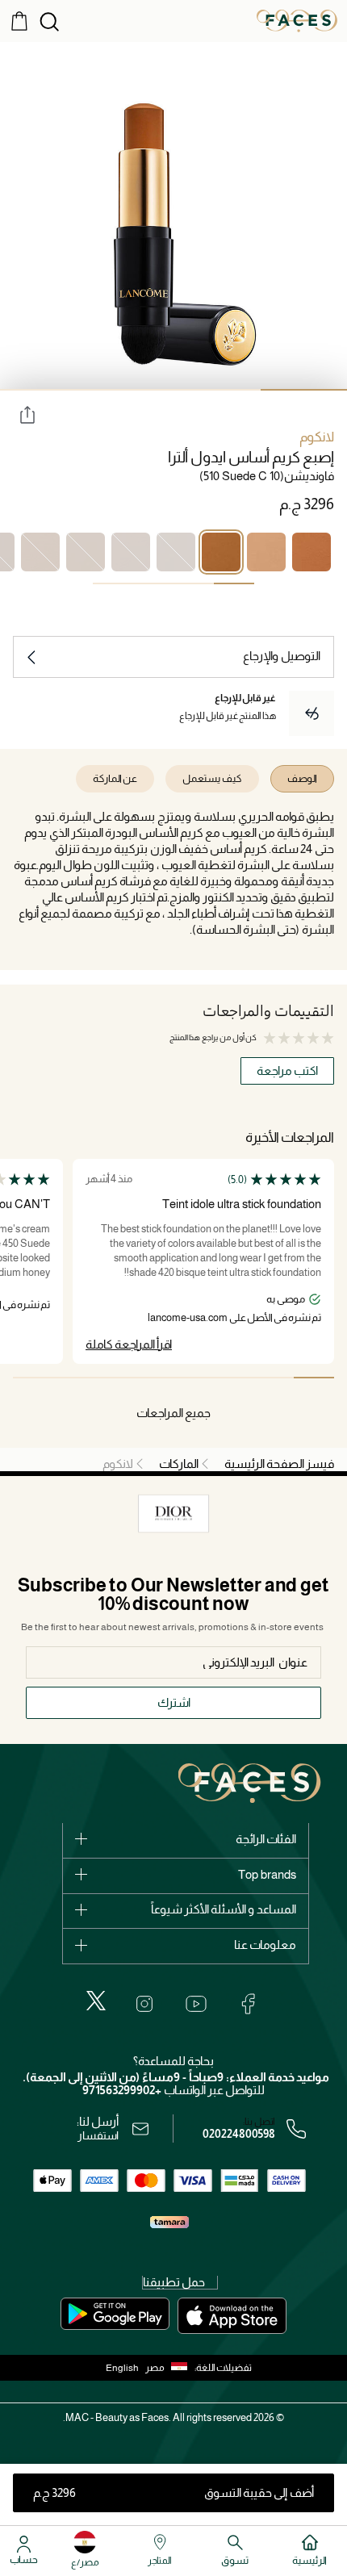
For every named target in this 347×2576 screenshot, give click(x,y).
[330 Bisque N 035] (266, 552)
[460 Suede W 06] (311, 552)
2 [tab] (217, 390)
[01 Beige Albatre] (176, 552)
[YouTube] (196, 2004)
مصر (155, 2368)
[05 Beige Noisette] (40, 552)
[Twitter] (96, 2001)
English (122, 2368)
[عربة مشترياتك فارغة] (19, 20)
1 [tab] (234, 583)
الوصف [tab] (302, 778)
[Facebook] (248, 2004)
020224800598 (239, 2134)
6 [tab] (114, 1378)
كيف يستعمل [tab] (212, 778)
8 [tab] (33, 1378)
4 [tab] (44, 390)
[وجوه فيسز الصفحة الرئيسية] (297, 20)
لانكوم (317, 437)
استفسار (98, 2135)
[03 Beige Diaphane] (131, 552)
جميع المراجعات (173, 1413)
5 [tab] (153, 1378)
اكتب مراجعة (287, 1071)
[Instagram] (144, 2004)
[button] (170, 2368)
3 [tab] (131, 390)
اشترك (174, 1702)
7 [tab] (73, 1378)
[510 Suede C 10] (221, 552)
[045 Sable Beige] (86, 552)
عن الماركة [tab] (115, 778)
